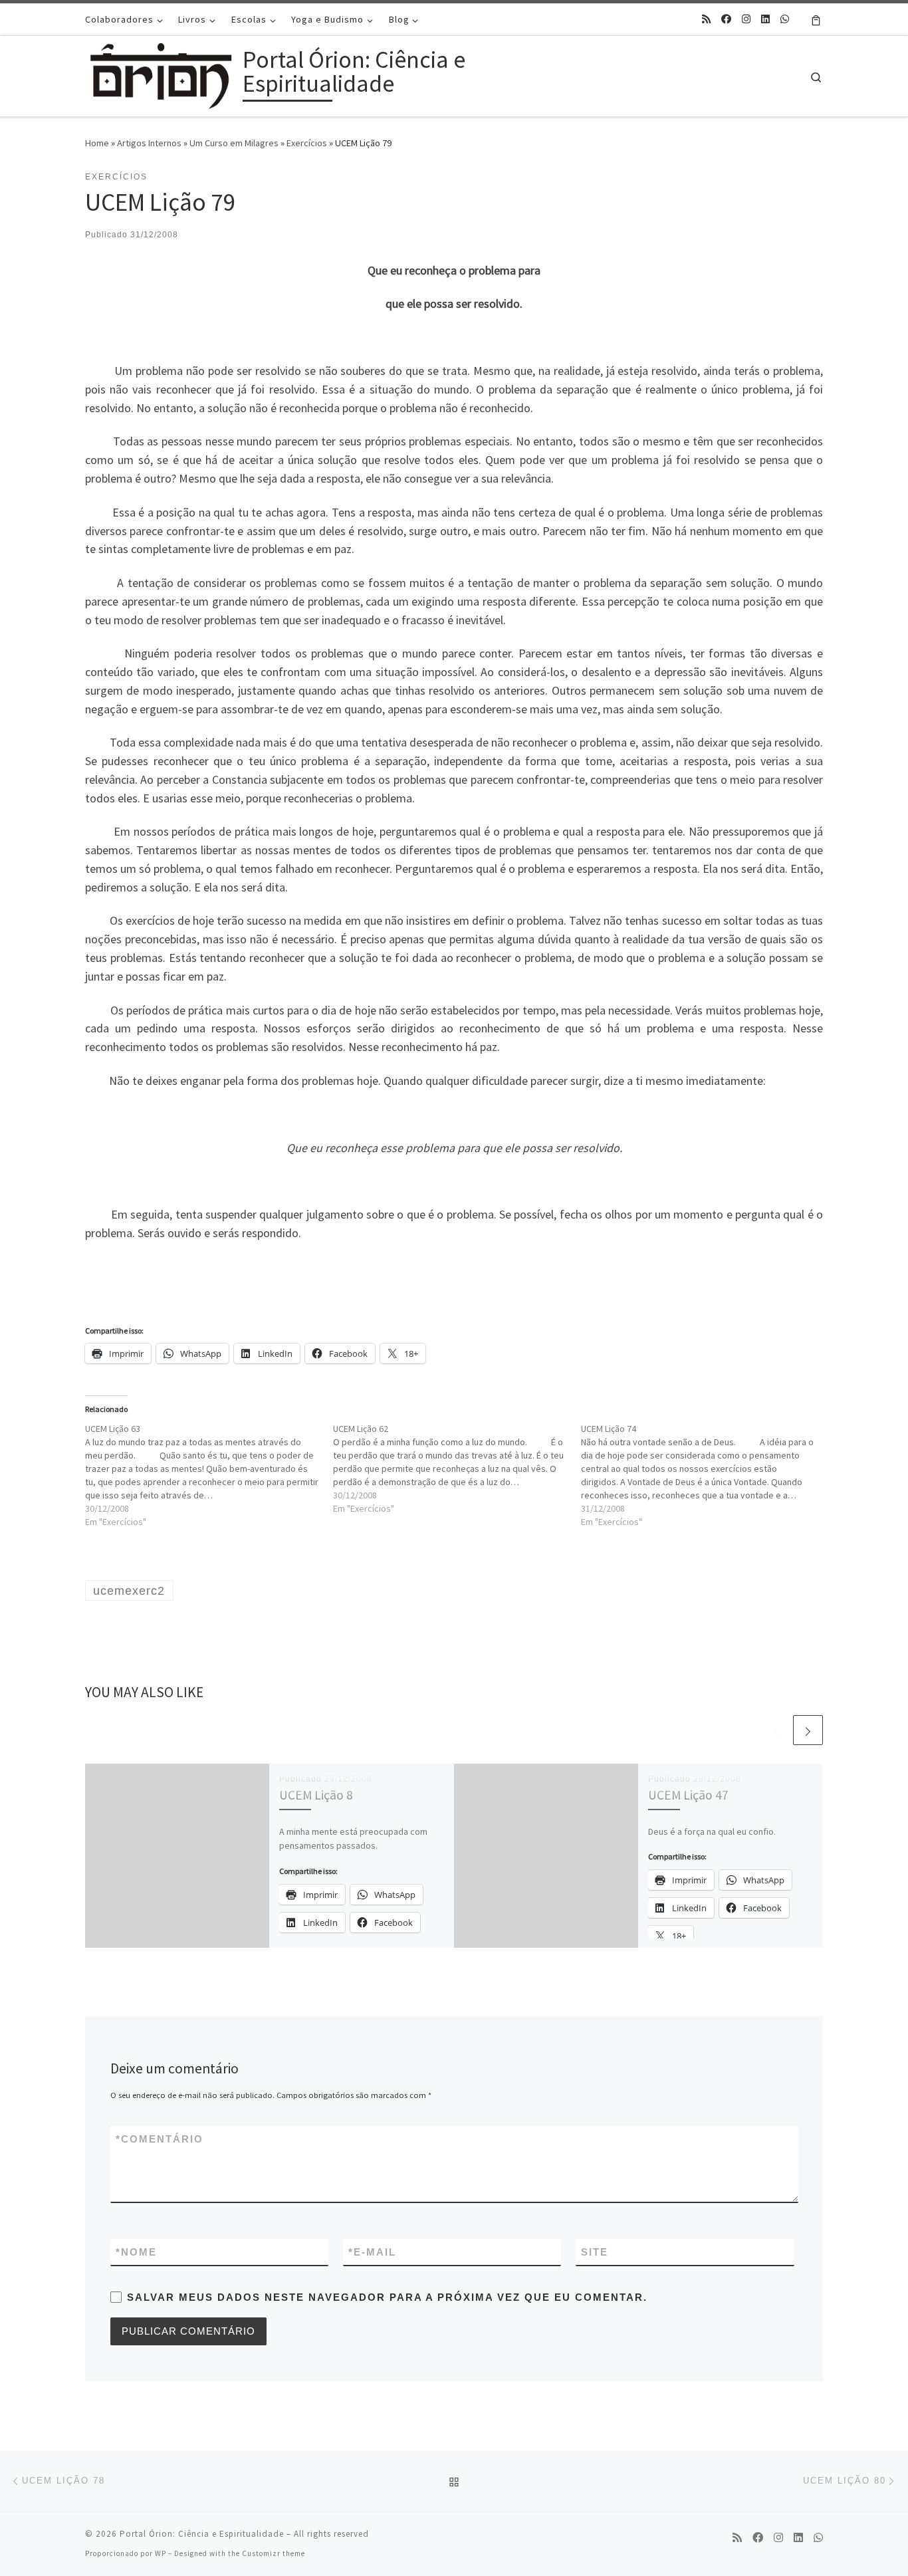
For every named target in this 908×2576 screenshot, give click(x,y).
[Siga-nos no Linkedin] (765, 19)
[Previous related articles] (776, 1730)
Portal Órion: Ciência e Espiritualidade (202, 2534)
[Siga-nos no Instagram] (746, 19)
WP (161, 2553)
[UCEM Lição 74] (705, 1475)
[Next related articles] (808, 1730)
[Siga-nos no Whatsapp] (785, 19)
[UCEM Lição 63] (209, 1475)
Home (97, 143)
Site (595, 2252)
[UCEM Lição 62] (457, 1468)
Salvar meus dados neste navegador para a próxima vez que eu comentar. (387, 2297)
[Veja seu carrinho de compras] (816, 19)
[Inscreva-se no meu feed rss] (706, 19)
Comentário (160, 2139)
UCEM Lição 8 (316, 1795)
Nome (136, 2252)
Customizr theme (274, 2553)
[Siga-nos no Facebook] (726, 19)
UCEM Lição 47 (688, 1795)
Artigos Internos (149, 143)
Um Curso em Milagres (234, 143)
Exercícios (307, 143)
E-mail (372, 2252)
